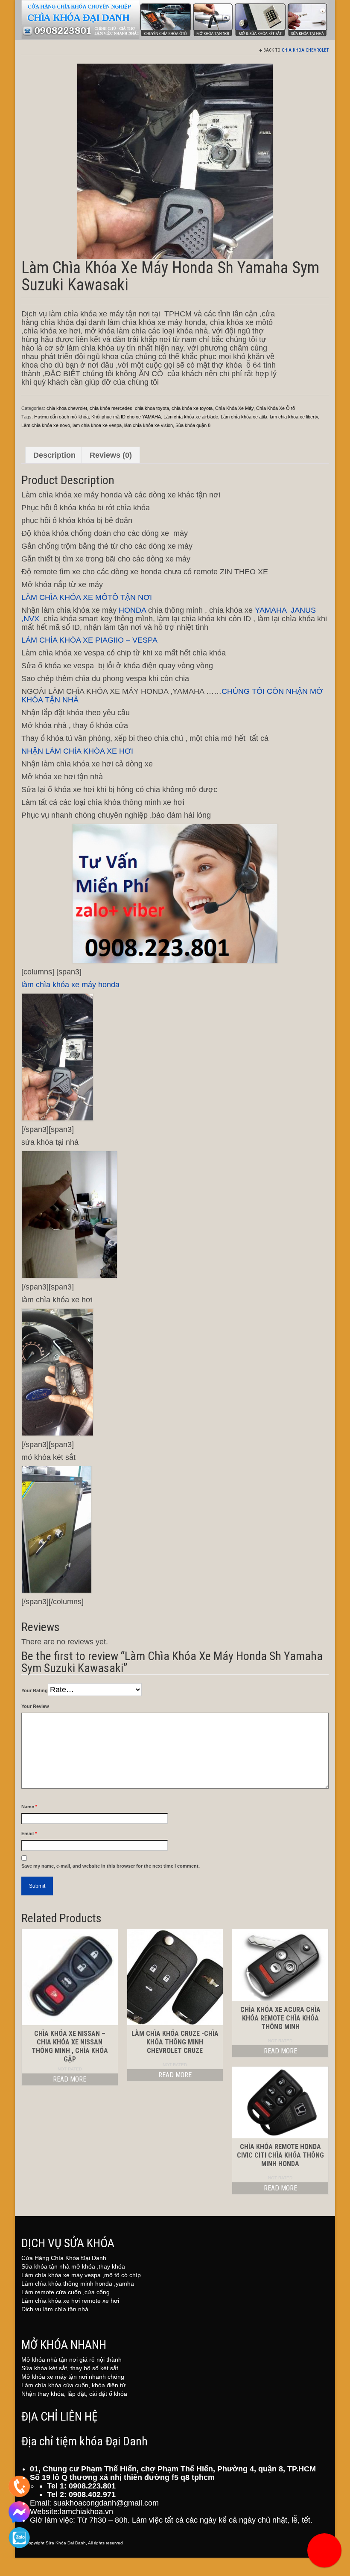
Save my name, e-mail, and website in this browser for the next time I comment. (111, 1866)
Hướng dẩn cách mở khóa (61, 417)
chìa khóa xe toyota (192, 408)
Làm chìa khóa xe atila (244, 417)
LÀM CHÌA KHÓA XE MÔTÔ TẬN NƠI (87, 597)
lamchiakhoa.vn (86, 2512)
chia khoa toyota (152, 408)
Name (29, 1807)
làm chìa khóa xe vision (149, 425)
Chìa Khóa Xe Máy (234, 408)
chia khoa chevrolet (305, 50)
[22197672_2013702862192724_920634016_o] (175, 161)
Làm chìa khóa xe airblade (191, 417)
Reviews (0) (111, 455)
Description (54, 455)
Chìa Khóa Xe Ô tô (276, 408)
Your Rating (35, 1690)
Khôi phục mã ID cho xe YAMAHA (126, 417)
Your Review (35, 1706)
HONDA (133, 610)
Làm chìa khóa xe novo (46, 425)
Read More (70, 2079)
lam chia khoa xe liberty (294, 417)
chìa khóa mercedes (111, 408)
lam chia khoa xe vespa (97, 425)
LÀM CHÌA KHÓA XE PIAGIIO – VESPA (89, 640)
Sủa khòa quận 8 (193, 425)
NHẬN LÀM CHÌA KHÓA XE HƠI (77, 751)
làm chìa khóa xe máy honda (71, 985)
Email (29, 1833)
